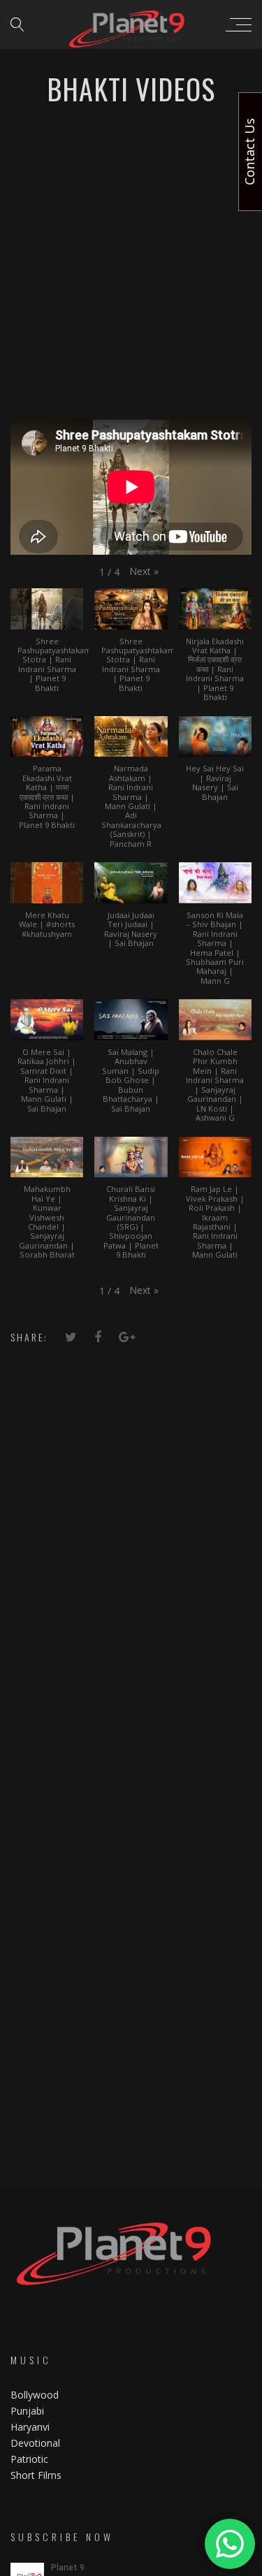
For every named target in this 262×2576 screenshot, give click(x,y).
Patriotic (31, 2459)
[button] (144, 572)
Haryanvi (30, 2427)
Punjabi (27, 2411)
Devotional (35, 2443)
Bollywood (35, 2395)
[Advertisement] (131, 267)
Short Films (36, 2475)
